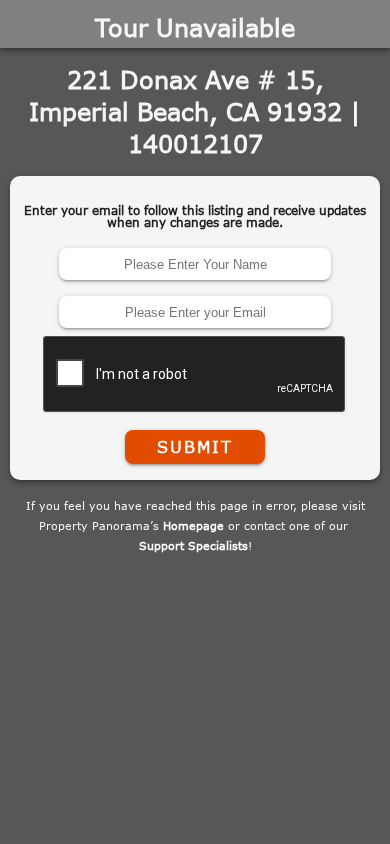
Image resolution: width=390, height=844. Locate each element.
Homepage (193, 525)
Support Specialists (193, 545)
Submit (195, 447)
